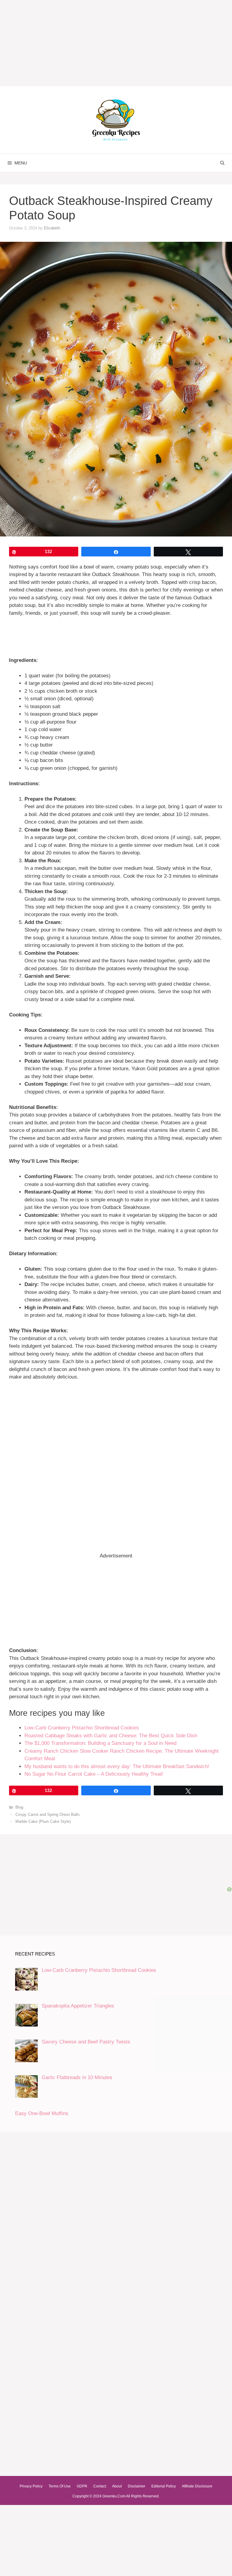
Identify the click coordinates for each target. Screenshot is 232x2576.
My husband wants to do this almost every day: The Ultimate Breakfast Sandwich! (117, 1766)
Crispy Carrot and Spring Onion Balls (48, 1815)
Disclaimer (137, 2486)
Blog (19, 1807)
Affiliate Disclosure (197, 2486)
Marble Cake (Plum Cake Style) (43, 1821)
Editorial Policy (164, 2486)
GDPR (82, 2486)
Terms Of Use (60, 2486)
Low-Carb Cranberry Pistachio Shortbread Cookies (82, 1728)
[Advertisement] (116, 1426)
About (117, 2486)
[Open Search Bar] (222, 163)
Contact (100, 2486)
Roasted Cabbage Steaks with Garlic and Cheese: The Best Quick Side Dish (111, 1736)
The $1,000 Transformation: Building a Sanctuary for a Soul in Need (100, 1743)
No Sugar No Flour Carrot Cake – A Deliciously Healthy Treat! (94, 1774)
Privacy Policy (31, 2486)
